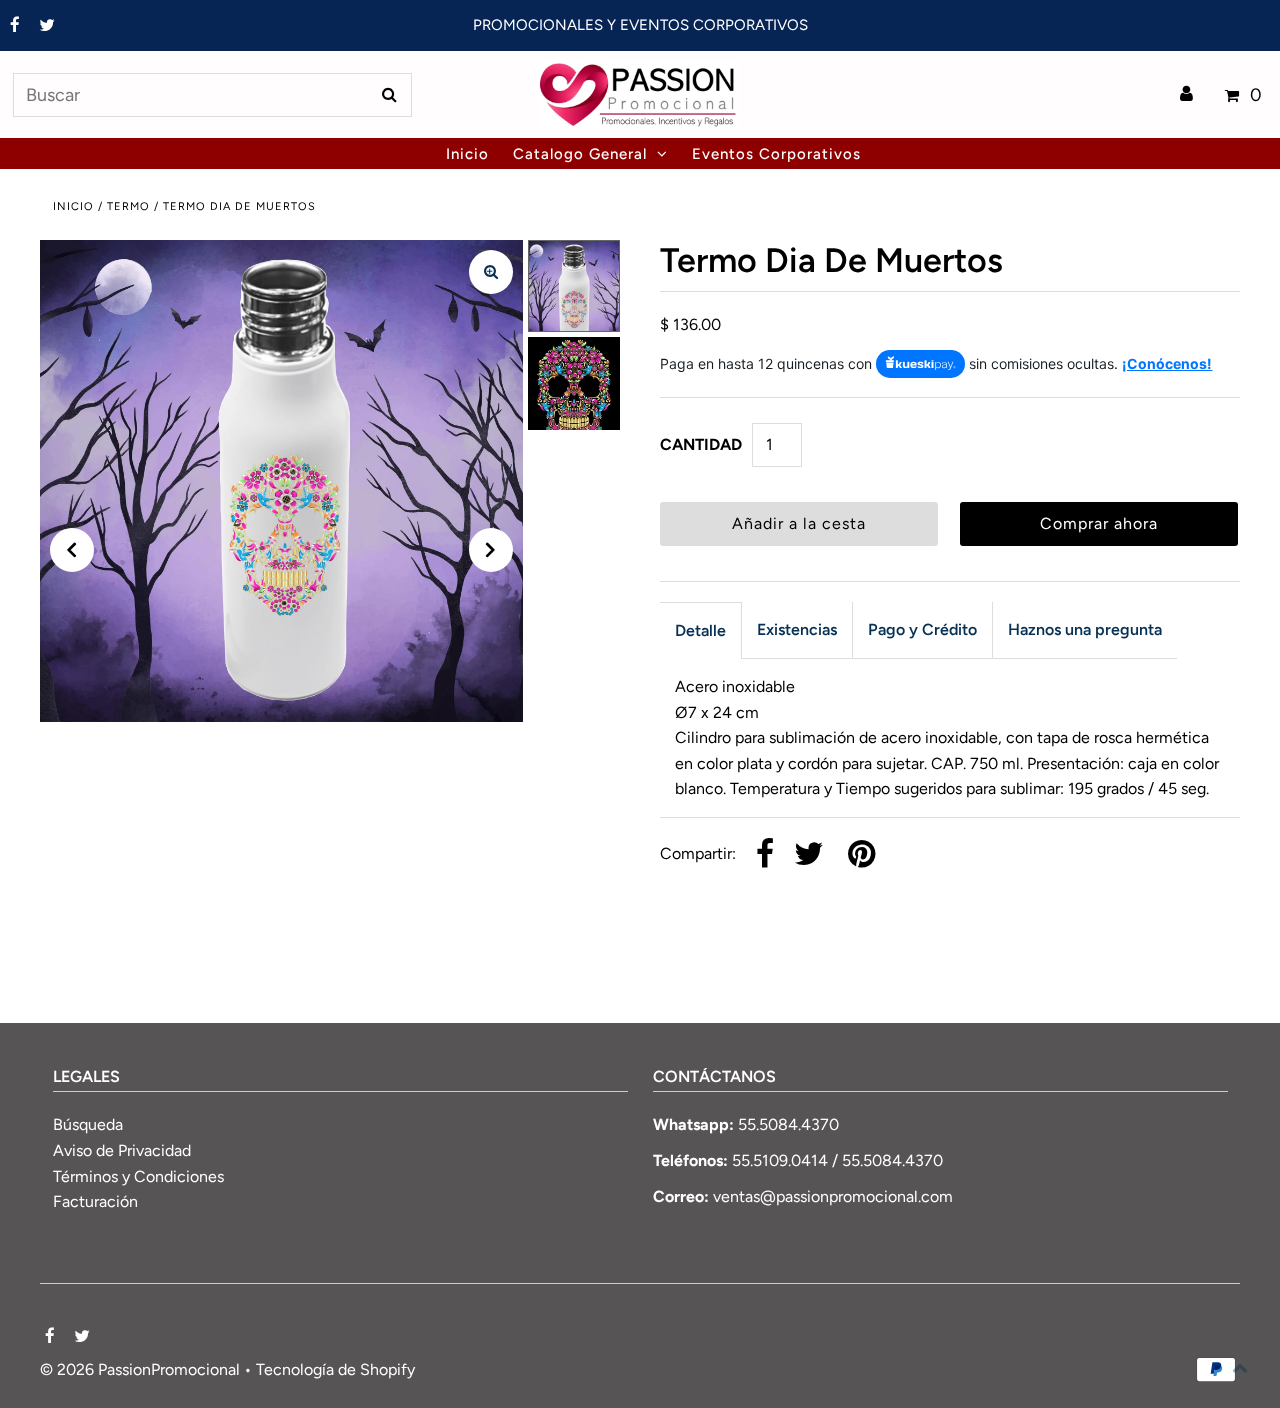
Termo (128, 206)
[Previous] (72, 550)
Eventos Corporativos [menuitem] (776, 154)
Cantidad (701, 444)
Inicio (73, 206)
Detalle (700, 630)
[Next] (491, 550)
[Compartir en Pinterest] (861, 855)
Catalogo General (580, 154)
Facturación (95, 1201)
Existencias (797, 629)
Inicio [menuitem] (467, 154)
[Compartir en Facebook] (765, 855)
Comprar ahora (1099, 523)
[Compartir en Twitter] (809, 855)
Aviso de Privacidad (122, 1150)
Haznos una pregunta (1085, 629)
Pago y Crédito (922, 629)
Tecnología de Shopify (335, 1369)
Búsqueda (88, 1124)
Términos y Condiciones (138, 1176)
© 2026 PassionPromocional (140, 1369)
